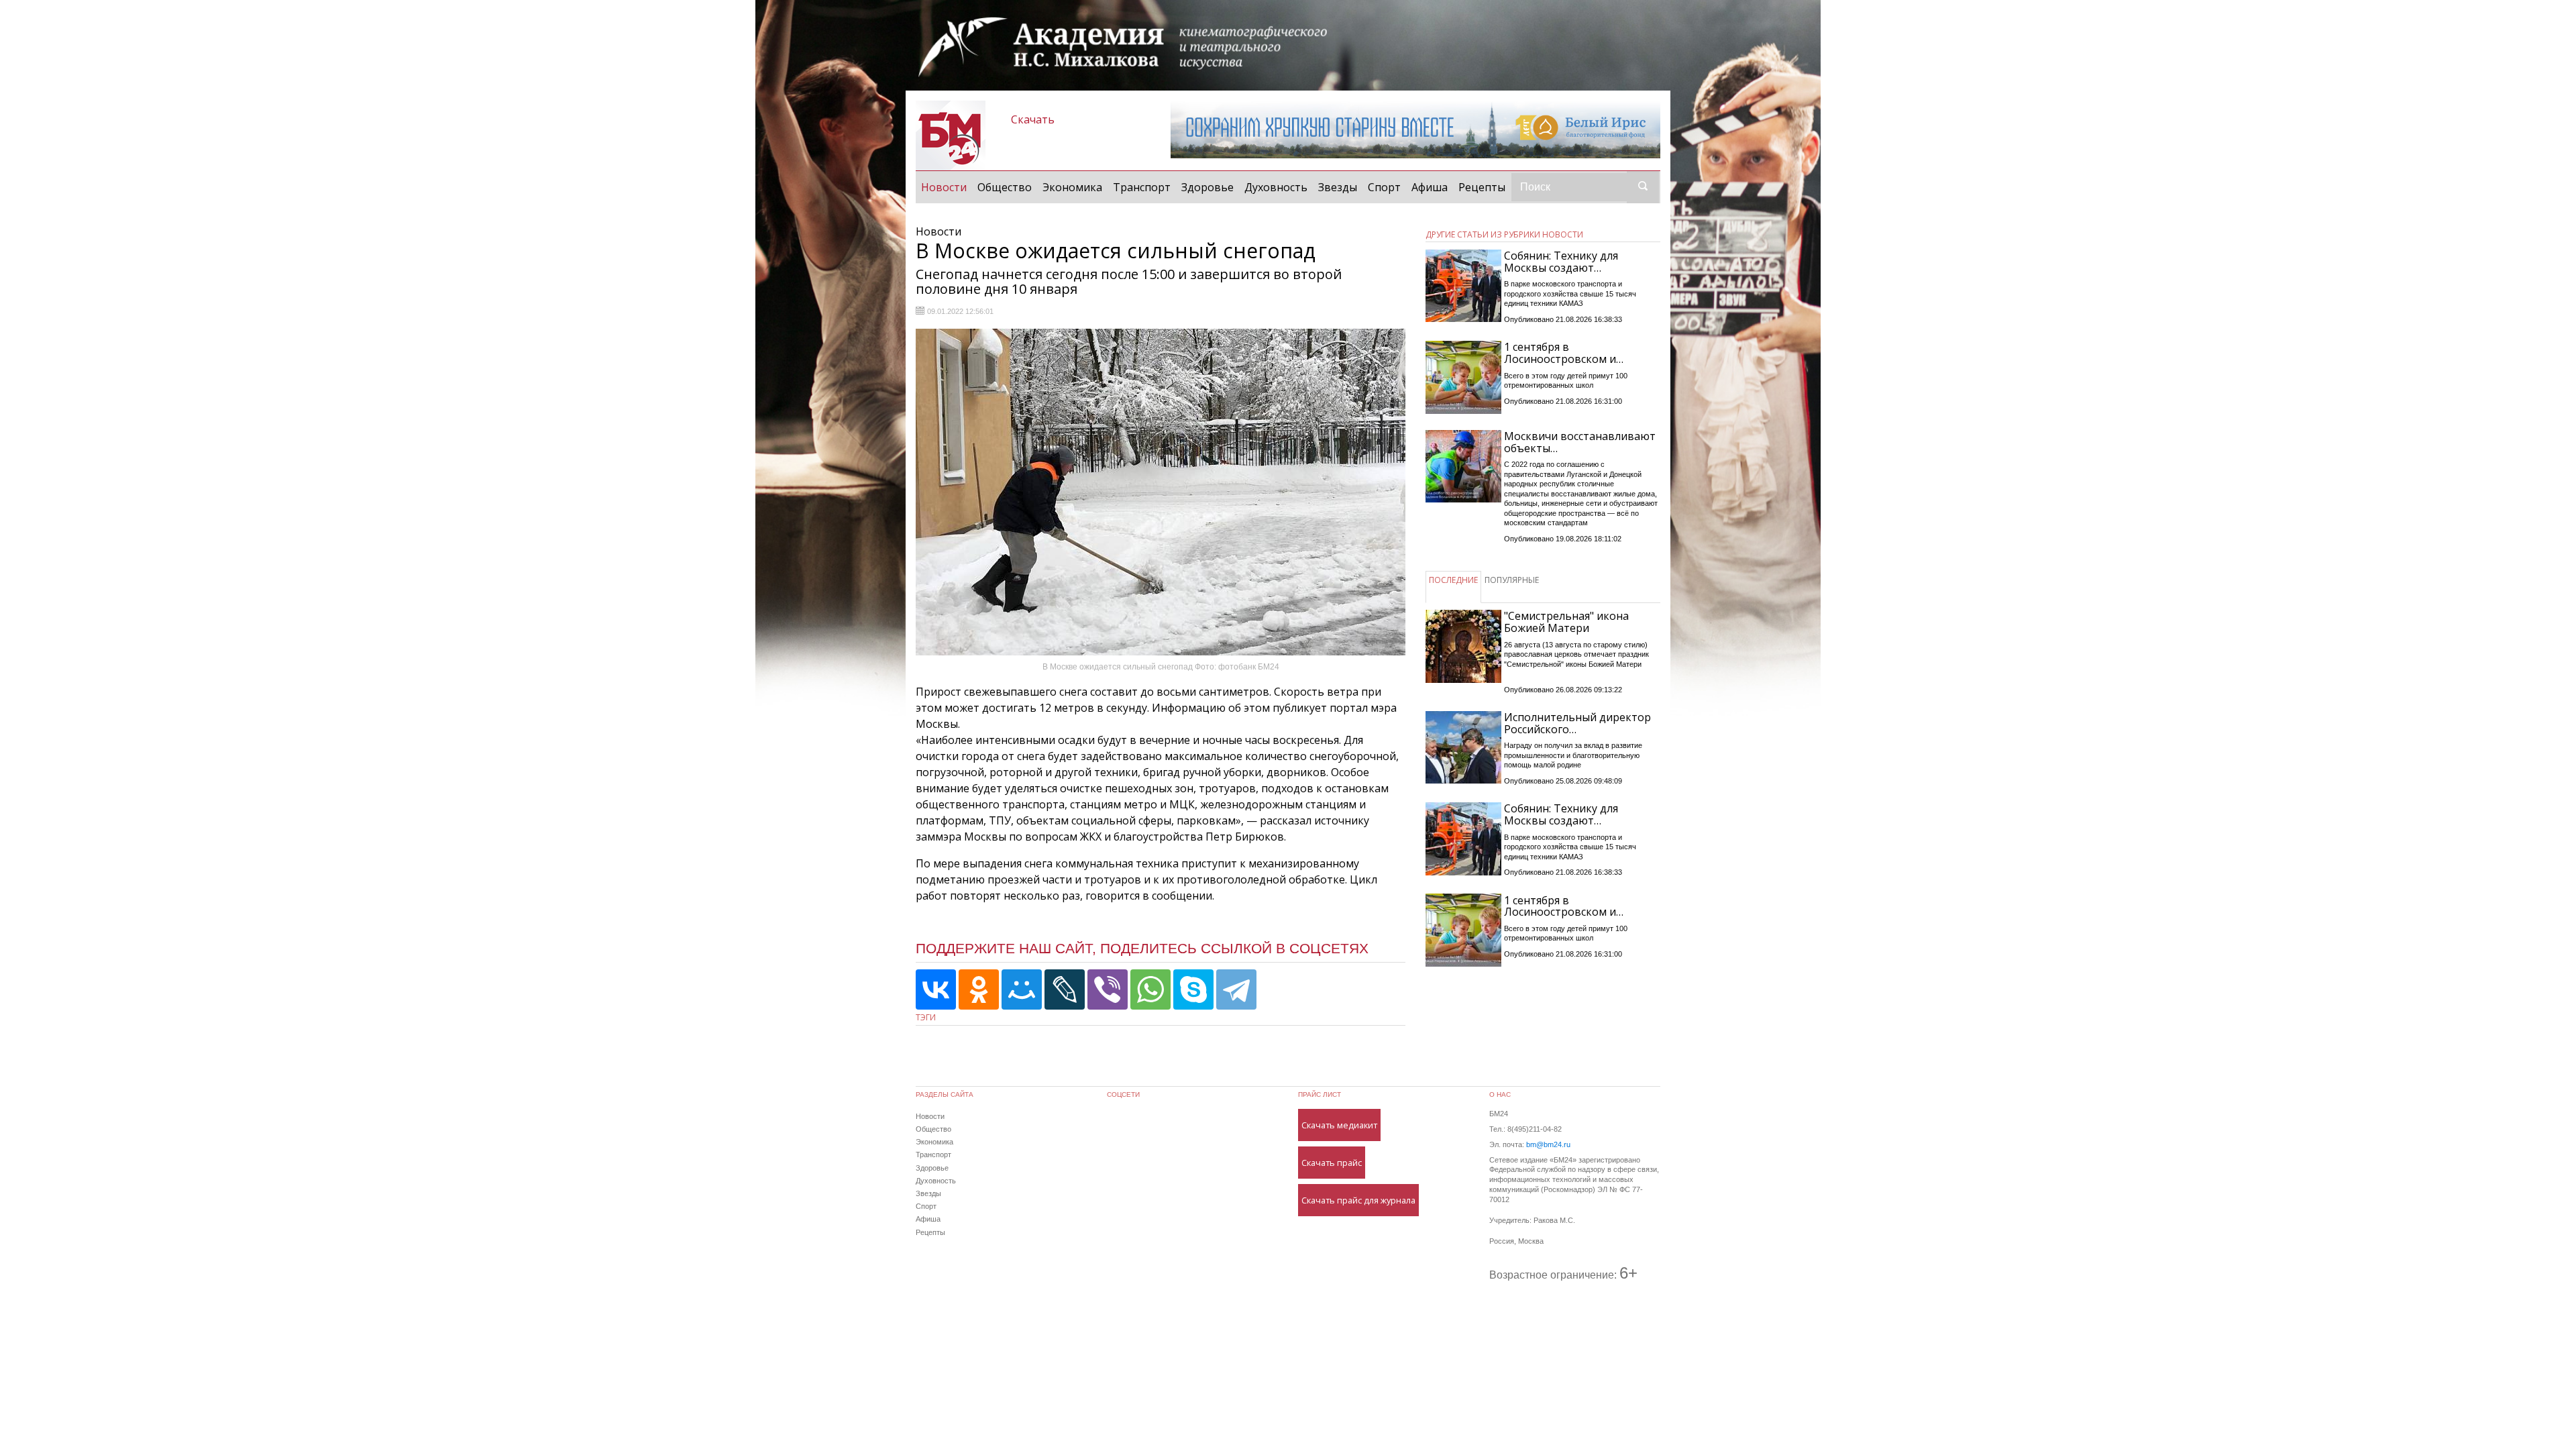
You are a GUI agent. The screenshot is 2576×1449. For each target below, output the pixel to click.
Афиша (1430, 187)
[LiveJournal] (1065, 989)
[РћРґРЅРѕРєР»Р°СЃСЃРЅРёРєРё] (979, 989)
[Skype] (1193, 989)
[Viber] (1108, 989)
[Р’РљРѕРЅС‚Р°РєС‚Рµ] (936, 989)
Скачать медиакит (1339, 1125)
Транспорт (1142, 187)
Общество (1005, 187)
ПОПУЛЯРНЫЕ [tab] (1512, 580)
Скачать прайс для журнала (1358, 1200)
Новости (947, 187)
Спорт (1384, 187)
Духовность (1276, 187)
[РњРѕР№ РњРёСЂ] (1022, 989)
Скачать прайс (1332, 1163)
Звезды (1338, 187)
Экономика (1072, 187)
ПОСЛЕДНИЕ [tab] (1453, 580)
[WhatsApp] (1150, 989)
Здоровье (1207, 187)
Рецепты (1482, 187)
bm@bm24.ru (1548, 1144)
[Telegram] (1236, 989)
